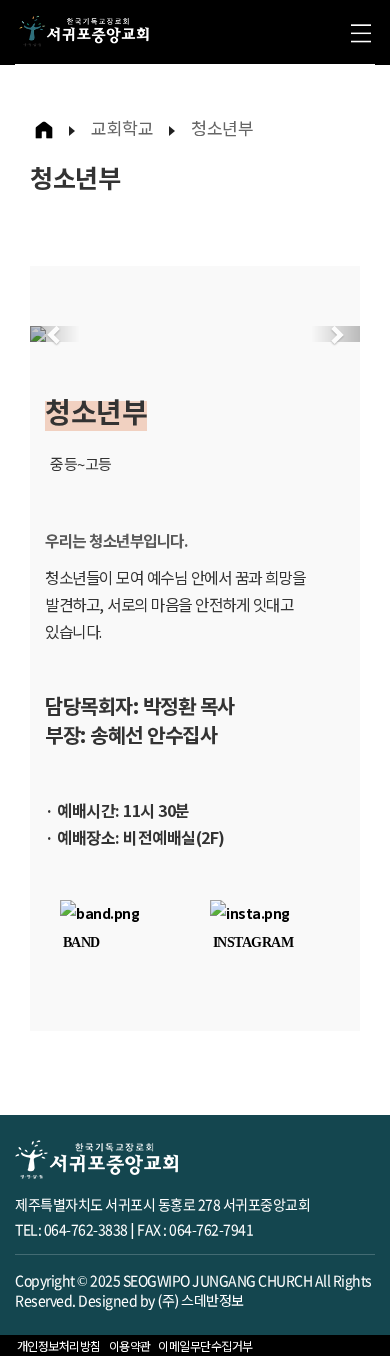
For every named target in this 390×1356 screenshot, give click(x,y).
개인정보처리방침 (59, 1345)
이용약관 (130, 1345)
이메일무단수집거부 (205, 1345)
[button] (55, 334)
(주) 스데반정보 (200, 1300)
